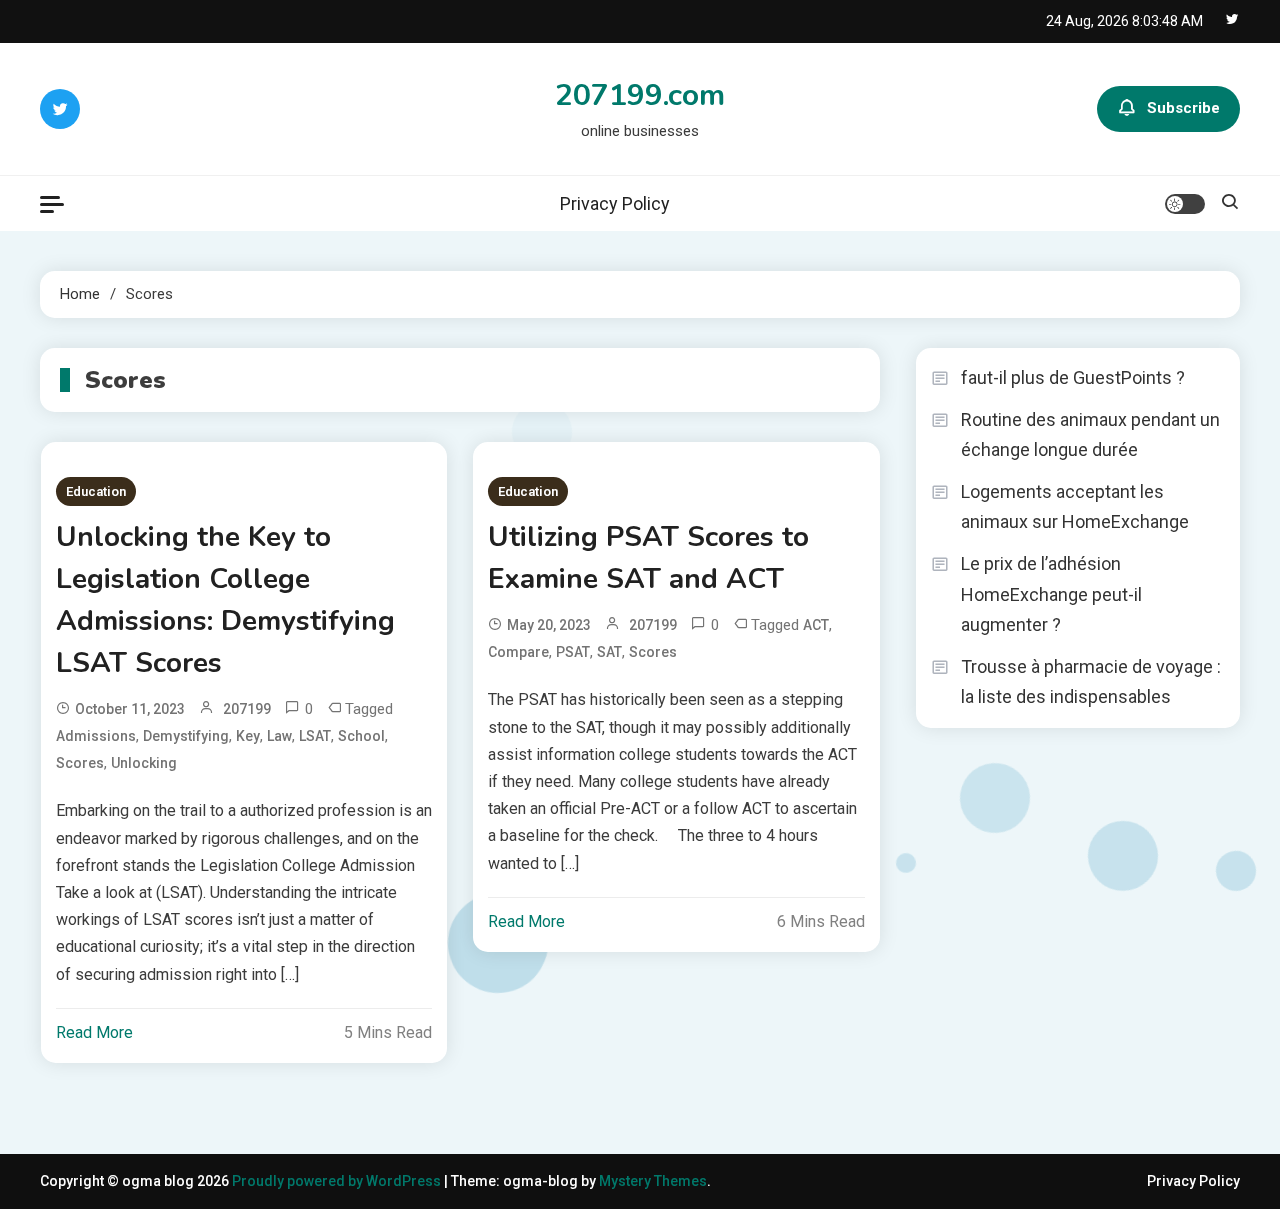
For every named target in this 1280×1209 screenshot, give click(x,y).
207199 (247, 709)
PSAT (573, 652)
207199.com (640, 95)
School (361, 736)
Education (96, 491)
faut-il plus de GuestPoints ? (1073, 377)
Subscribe (1183, 108)
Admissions (96, 736)
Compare (518, 652)
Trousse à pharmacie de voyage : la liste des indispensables (1091, 682)
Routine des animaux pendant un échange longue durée (1090, 435)
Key (248, 736)
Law (279, 736)
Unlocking (144, 763)
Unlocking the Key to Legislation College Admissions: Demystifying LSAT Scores (225, 600)
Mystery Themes (653, 1181)
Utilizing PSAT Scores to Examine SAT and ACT (648, 558)
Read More (94, 1032)
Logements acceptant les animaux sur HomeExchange (1075, 507)
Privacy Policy (615, 203)
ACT (816, 625)
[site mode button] (1185, 204)
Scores (80, 763)
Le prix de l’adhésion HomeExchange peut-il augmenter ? (1051, 594)
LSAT (315, 736)
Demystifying (186, 736)
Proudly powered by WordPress (338, 1181)
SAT (609, 652)
